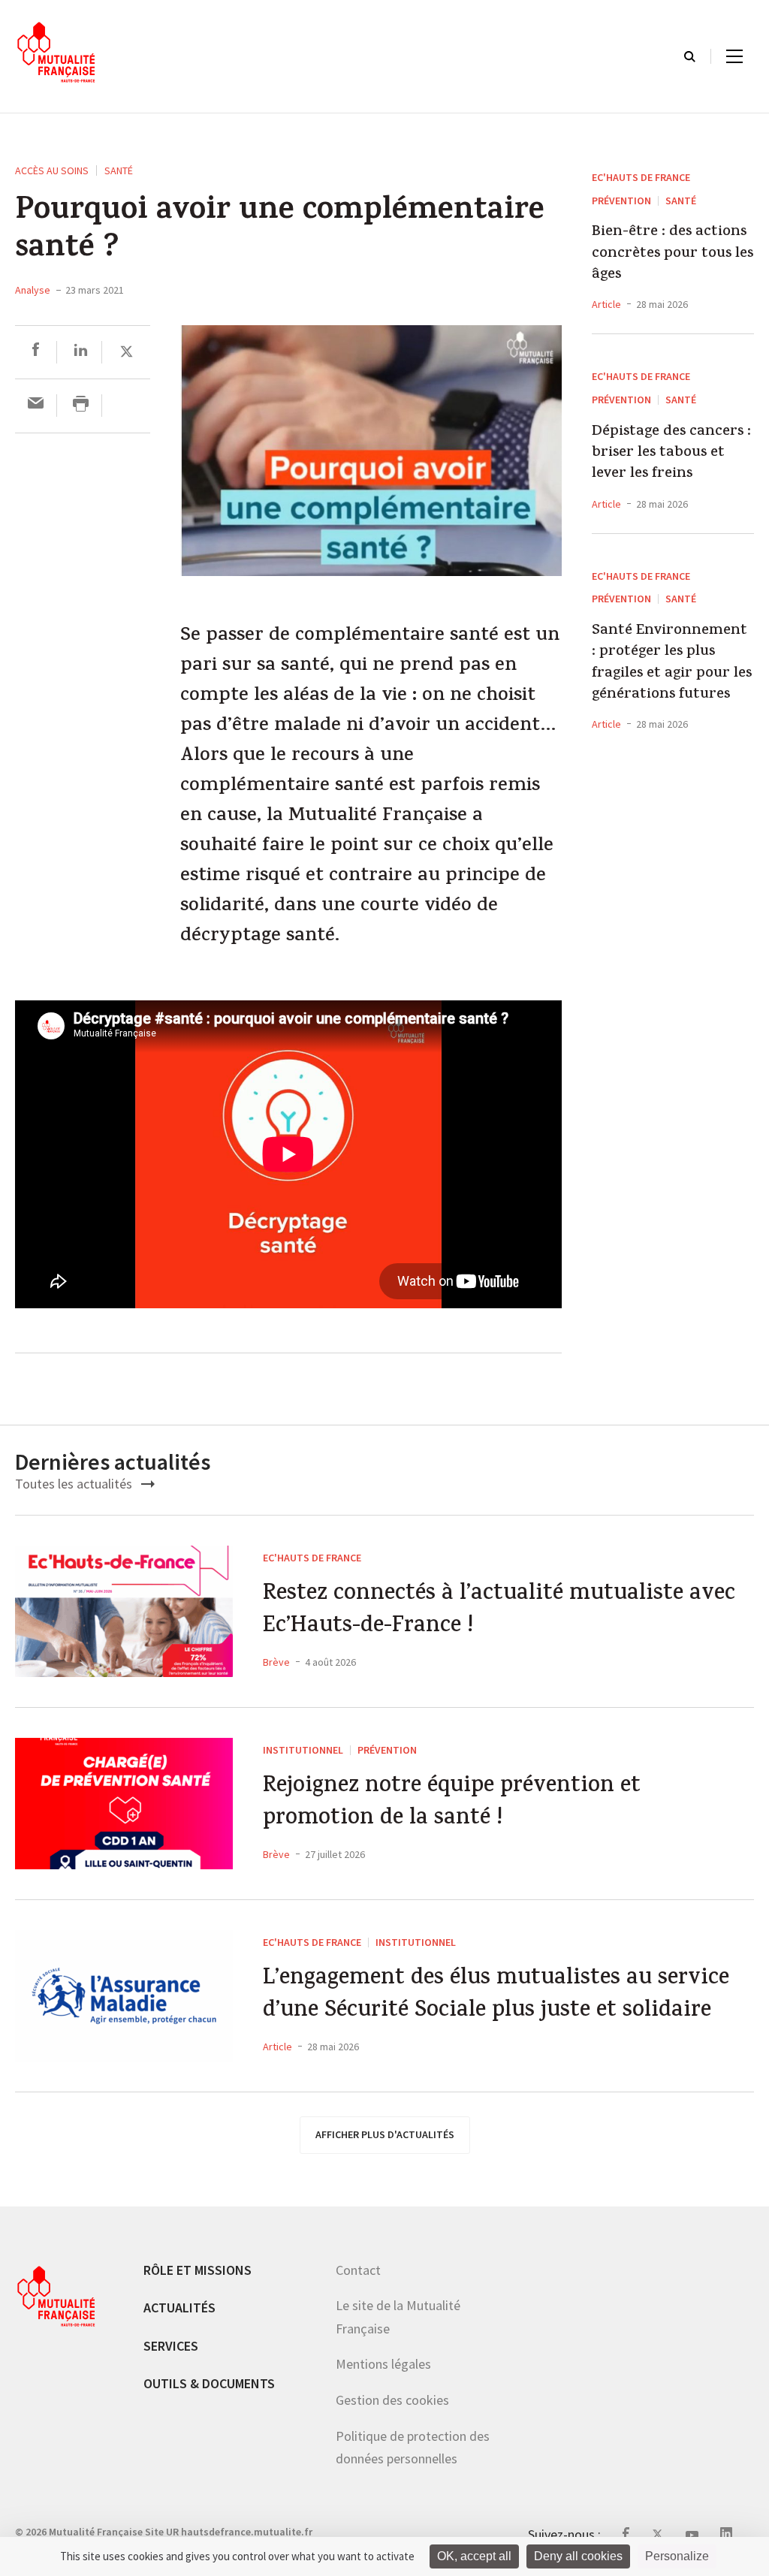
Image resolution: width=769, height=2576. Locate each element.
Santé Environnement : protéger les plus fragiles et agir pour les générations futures (672, 664)
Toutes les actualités (75, 1484)
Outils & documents (209, 2383)
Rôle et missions (198, 2270)
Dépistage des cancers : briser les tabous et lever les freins (671, 454)
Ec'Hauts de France (641, 177)
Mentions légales (383, 2364)
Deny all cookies (578, 2556)
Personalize (677, 2556)
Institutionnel (303, 1750)
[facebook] (36, 352)
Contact (358, 2270)
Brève (276, 1662)
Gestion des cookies (392, 2400)
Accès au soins (52, 170)
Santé (119, 170)
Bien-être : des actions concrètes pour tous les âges (672, 254)
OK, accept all (474, 2556)
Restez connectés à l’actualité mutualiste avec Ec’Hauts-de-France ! (499, 1611)
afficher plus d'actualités (385, 2134)
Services (171, 2346)
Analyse (33, 290)
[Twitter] (127, 352)
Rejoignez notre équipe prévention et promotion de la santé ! (452, 1804)
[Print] (81, 405)
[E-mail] (36, 405)
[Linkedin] (81, 352)
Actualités (179, 2308)
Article (606, 304)
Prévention (621, 201)
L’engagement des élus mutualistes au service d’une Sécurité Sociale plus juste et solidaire (496, 1996)
